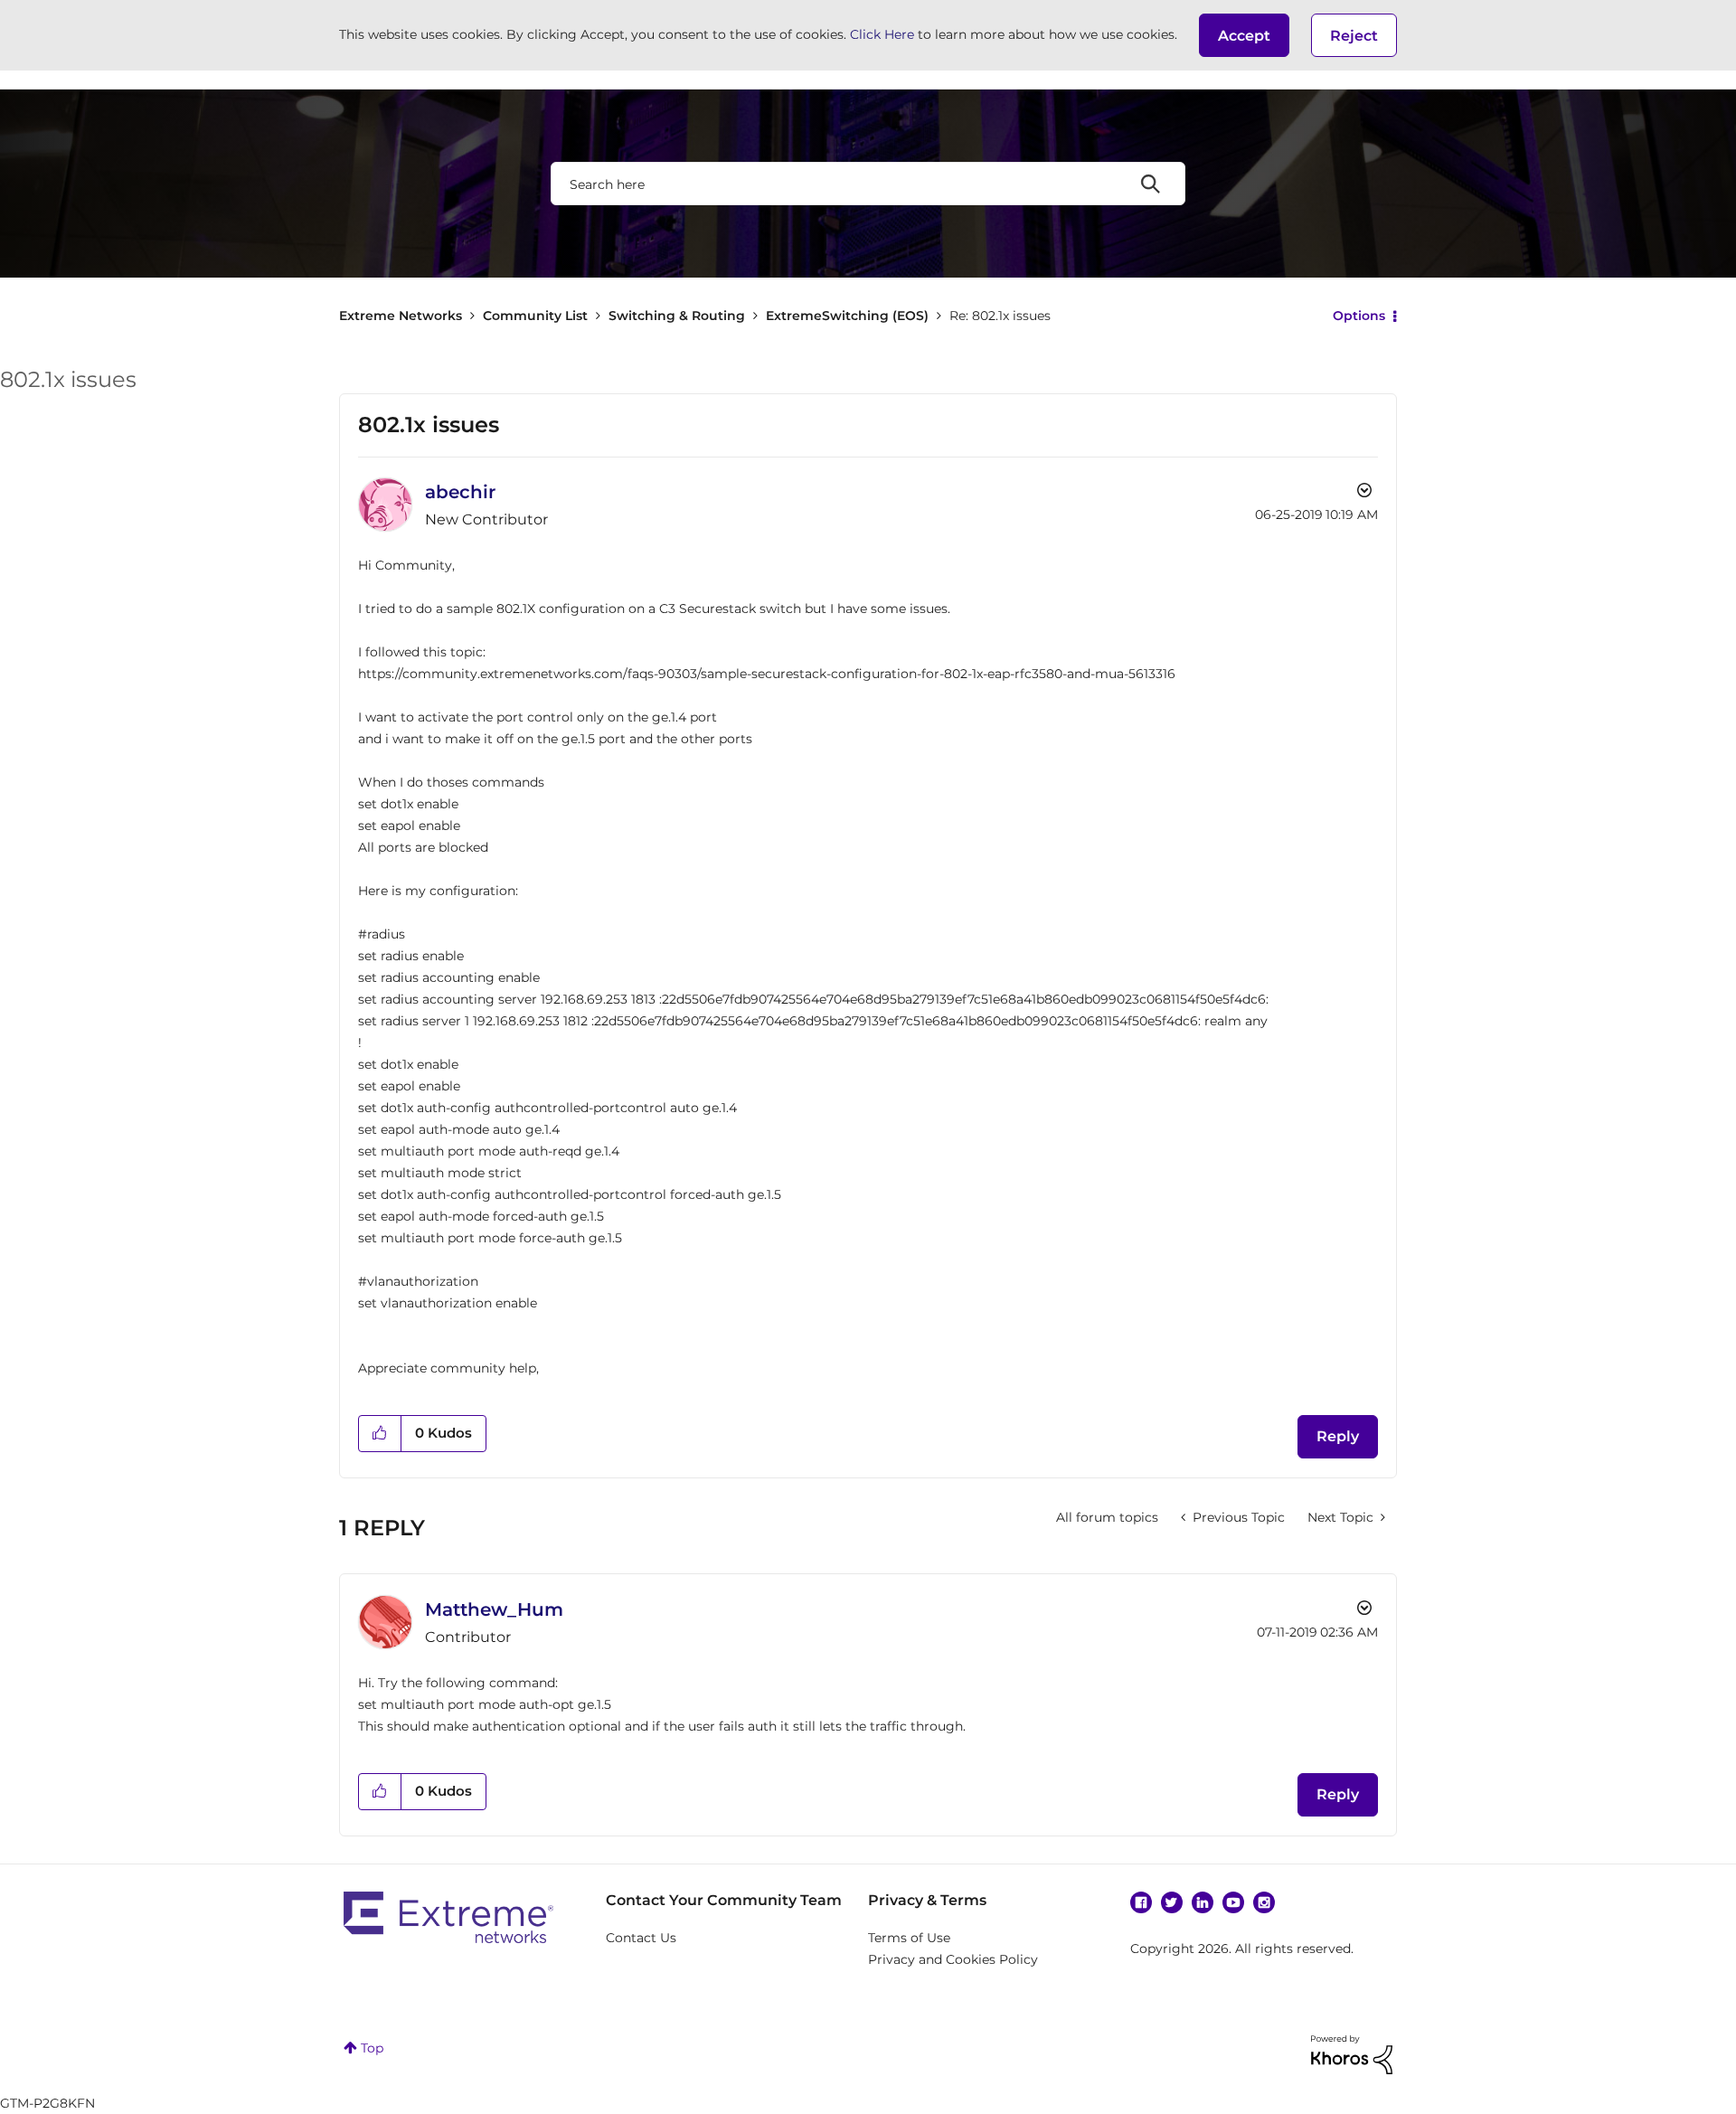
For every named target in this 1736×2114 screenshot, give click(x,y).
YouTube (1233, 1902)
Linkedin (1203, 1902)
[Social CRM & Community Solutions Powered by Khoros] (1352, 2053)
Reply (1338, 1436)
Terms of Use (909, 1938)
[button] (1244, 35)
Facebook (1141, 1902)
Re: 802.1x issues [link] (1000, 316)
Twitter (1172, 1902)
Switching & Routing (677, 316)
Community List (535, 316)
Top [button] (372, 2048)
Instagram (1264, 1902)
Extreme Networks (401, 316)
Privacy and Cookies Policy (953, 1959)
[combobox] (868, 184)
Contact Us (641, 1938)
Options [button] (1359, 316)
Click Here (882, 34)
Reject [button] (1354, 36)
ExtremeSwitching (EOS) (847, 316)
